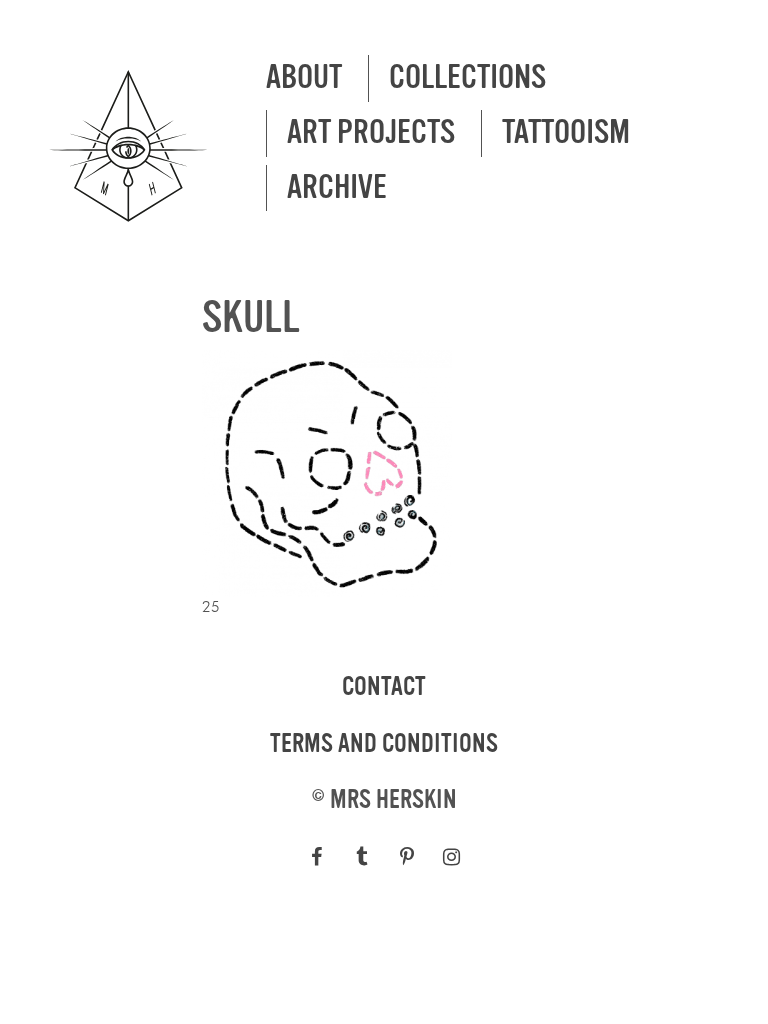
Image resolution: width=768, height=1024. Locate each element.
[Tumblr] (361, 857)
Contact (384, 687)
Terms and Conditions (384, 744)
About (304, 78)
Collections (467, 78)
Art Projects (371, 133)
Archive (337, 188)
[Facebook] (316, 857)
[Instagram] (451, 857)
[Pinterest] (406, 857)
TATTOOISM (566, 133)
